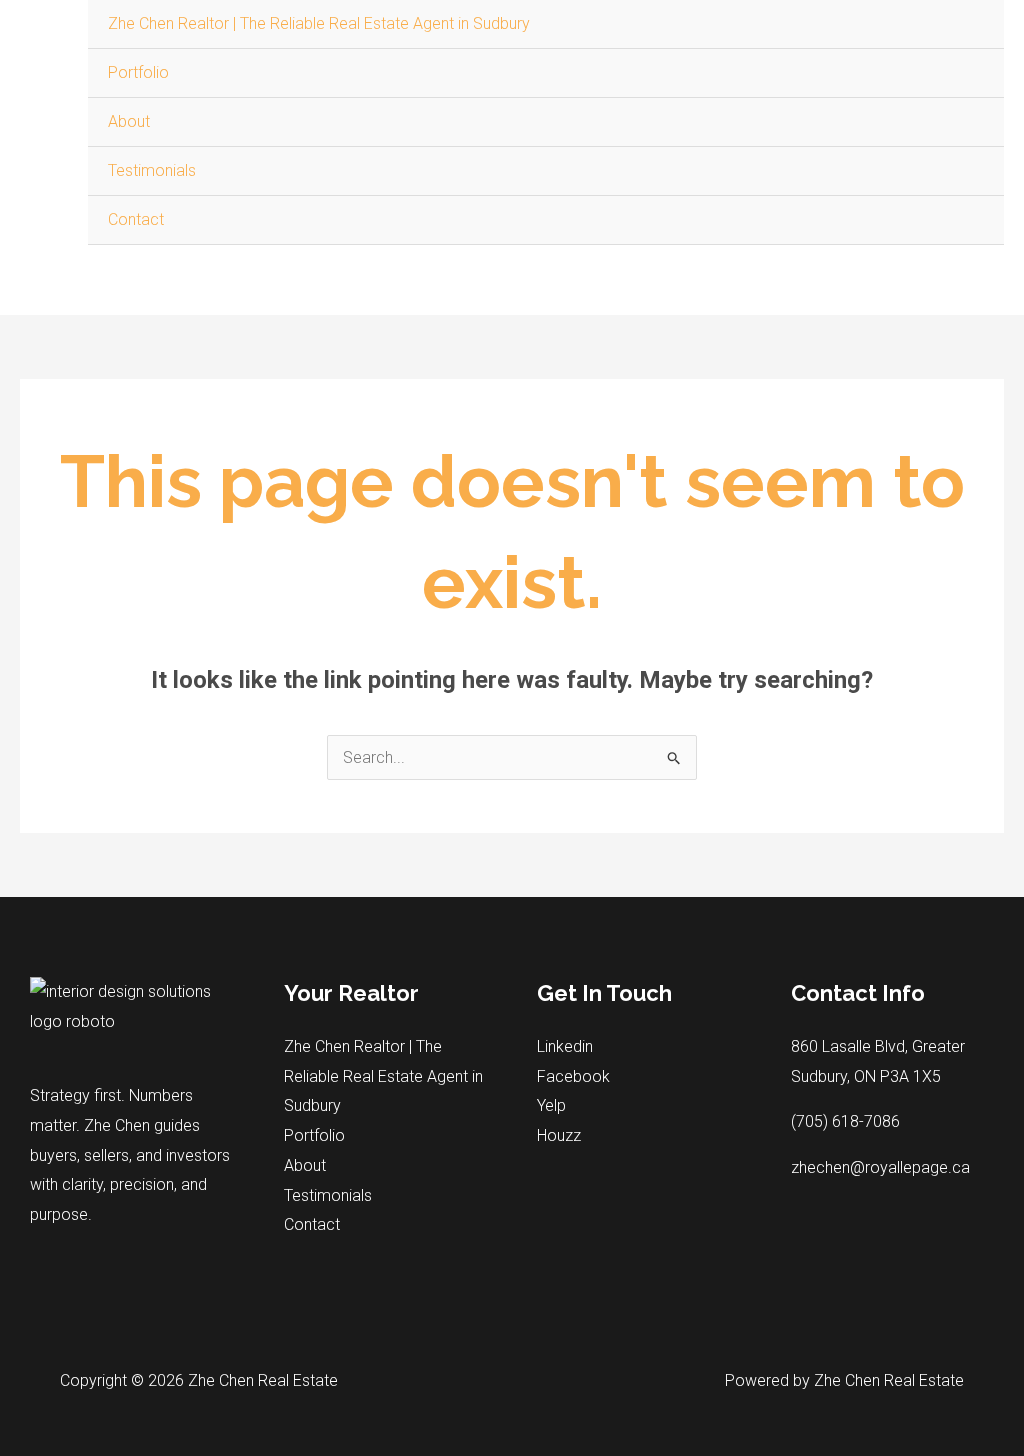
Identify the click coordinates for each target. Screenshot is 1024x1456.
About (129, 121)
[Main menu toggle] (982, 267)
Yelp (551, 1105)
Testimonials (152, 170)
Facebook (573, 1076)
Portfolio (138, 72)
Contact (136, 219)
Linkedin (565, 1046)
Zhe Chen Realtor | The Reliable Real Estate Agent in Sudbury (319, 23)
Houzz (559, 1135)
